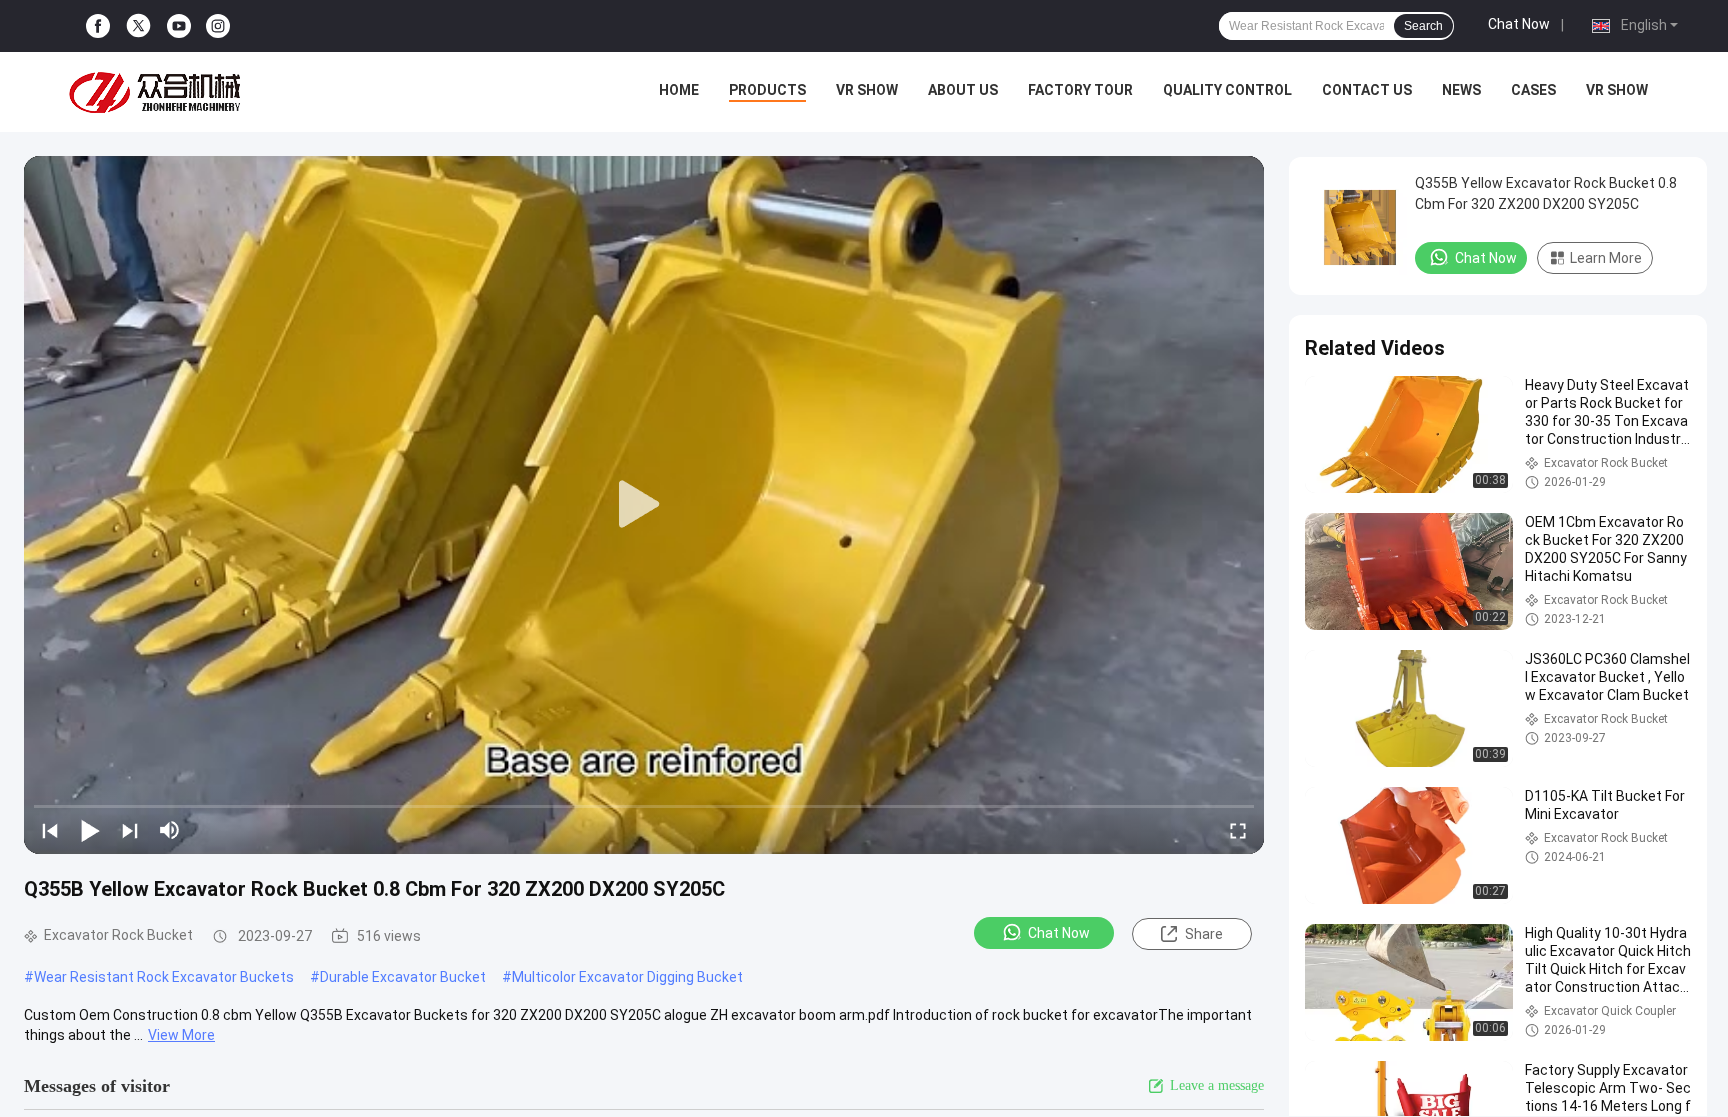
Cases (1533, 90)
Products (767, 90)
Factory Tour (1080, 90)
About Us (963, 90)
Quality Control (1227, 90)
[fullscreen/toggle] (1238, 830)
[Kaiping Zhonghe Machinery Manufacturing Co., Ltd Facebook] (98, 26)
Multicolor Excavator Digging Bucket (627, 977)
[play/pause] (90, 830)
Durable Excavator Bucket (403, 977)
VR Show (867, 90)
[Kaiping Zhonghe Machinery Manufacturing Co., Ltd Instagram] (218, 26)
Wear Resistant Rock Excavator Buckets (164, 977)
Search (1423, 26)
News (1461, 90)
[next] (130, 830)
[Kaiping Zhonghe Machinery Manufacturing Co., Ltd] (160, 92)
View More (181, 1035)
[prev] (50, 830)
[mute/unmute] (170, 830)
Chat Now (1519, 24)
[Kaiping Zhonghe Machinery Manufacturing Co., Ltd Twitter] (138, 26)
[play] (644, 505)
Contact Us (1367, 90)
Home (679, 90)
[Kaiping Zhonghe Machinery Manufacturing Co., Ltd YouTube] (179, 26)
